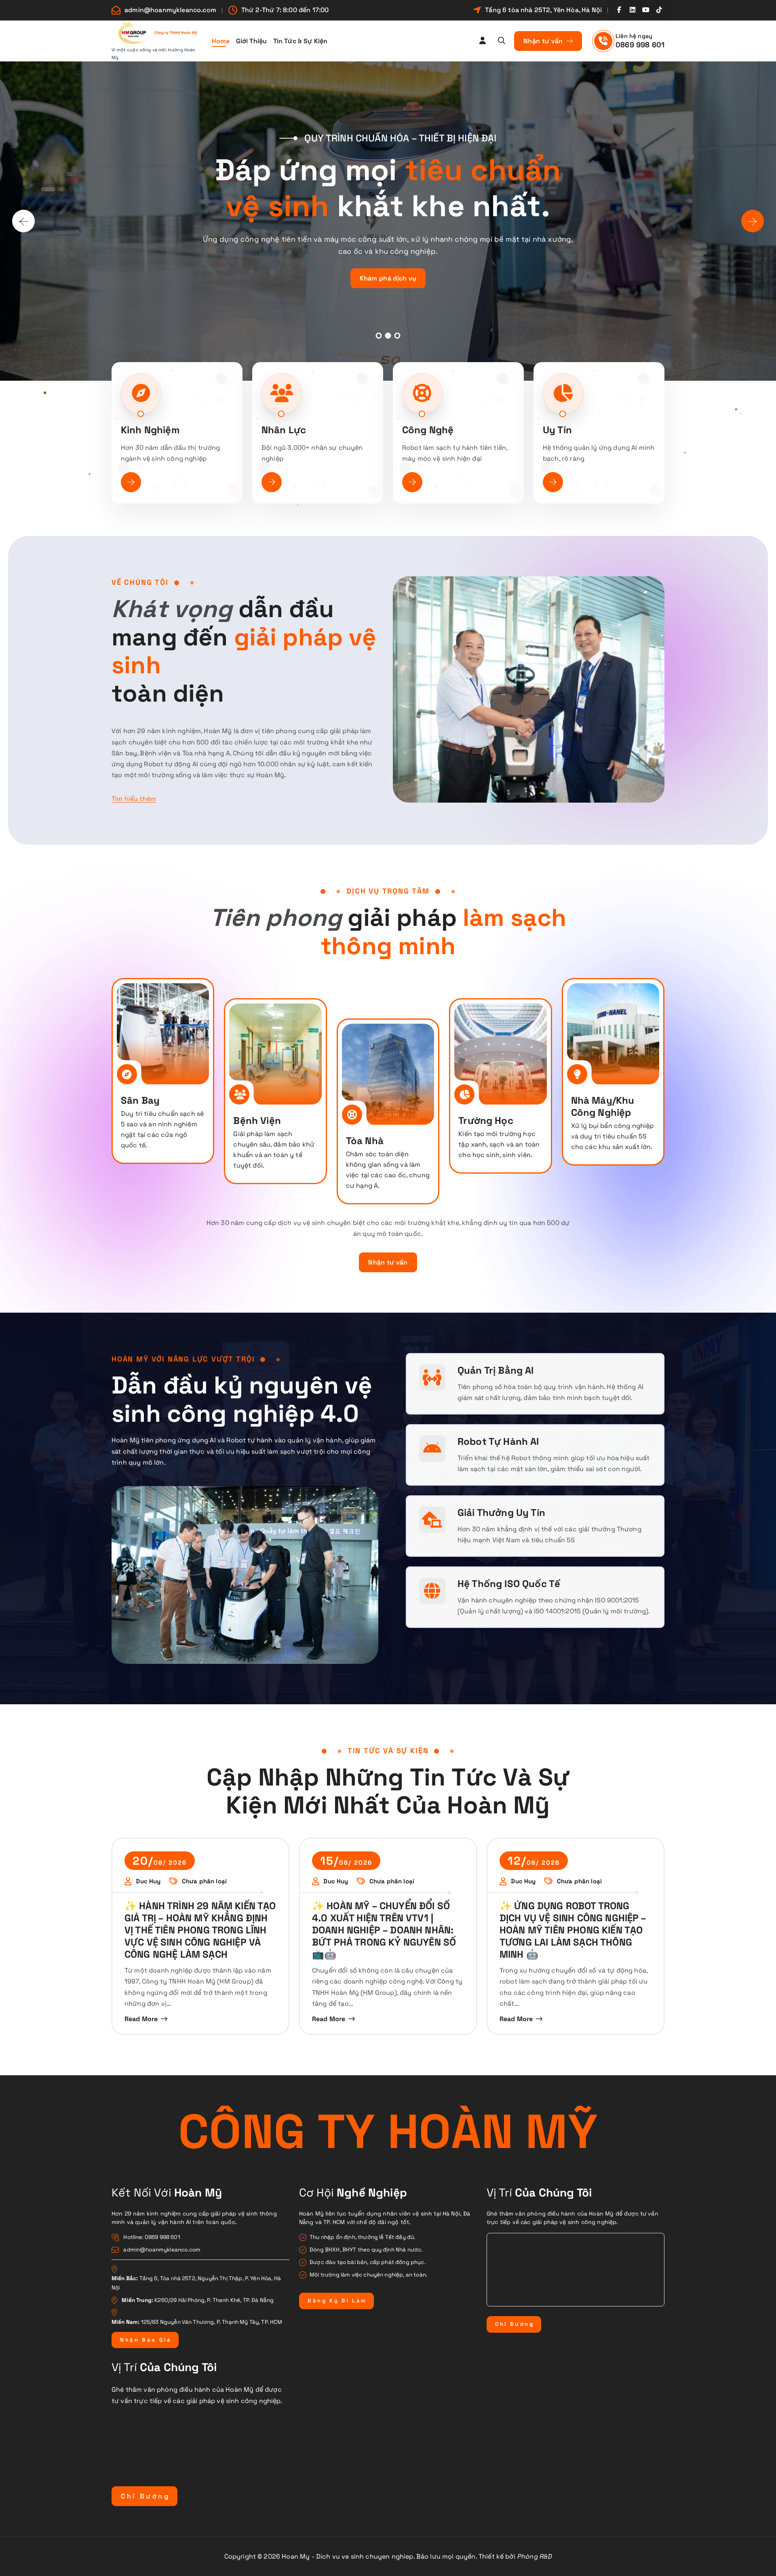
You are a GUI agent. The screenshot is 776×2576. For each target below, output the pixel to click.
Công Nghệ (428, 430)
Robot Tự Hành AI (498, 1441)
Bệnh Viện (257, 1120)
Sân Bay (140, 1100)
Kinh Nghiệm (150, 430)
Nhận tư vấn (544, 41)
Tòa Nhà (365, 1141)
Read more (141, 2019)
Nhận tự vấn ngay (626, 274)
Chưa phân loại (204, 1881)
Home (221, 41)
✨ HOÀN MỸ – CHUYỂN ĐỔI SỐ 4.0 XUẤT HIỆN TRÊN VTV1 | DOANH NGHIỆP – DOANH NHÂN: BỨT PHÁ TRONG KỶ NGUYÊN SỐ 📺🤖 (384, 1930)
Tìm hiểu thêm (134, 799)
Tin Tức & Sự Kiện (300, 41)
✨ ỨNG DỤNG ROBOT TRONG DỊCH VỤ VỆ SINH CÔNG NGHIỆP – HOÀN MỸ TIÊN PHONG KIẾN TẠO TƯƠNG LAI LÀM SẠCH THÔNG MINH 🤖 (573, 1930)
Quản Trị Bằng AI (496, 1370)
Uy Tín (557, 430)
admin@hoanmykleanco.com (170, 10)
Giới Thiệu (252, 41)
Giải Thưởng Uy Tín (501, 1513)
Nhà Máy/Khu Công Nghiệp (603, 1106)
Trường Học (486, 1120)
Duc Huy (148, 1881)
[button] (379, 336)
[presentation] (23, 221)
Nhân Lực (284, 430)
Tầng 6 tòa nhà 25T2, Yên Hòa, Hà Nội (543, 10)
